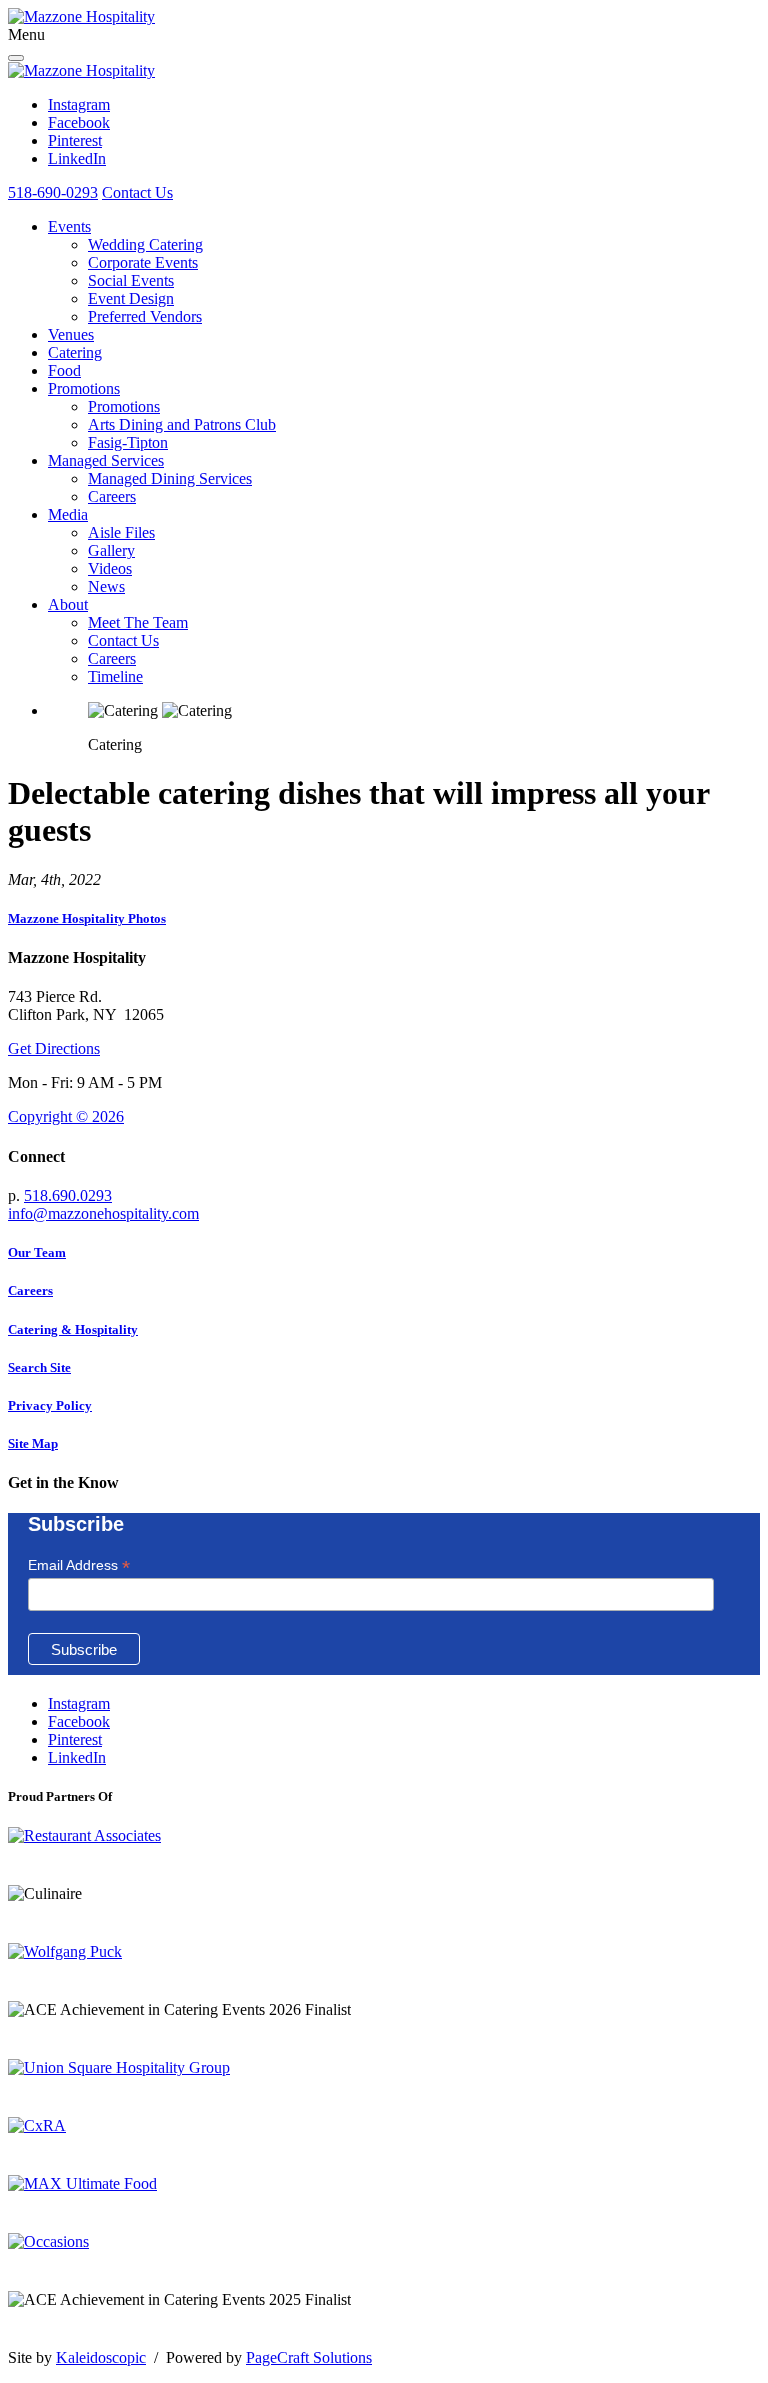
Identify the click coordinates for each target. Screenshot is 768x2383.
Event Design (131, 298)
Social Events (131, 280)
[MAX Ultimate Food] (82, 2183)
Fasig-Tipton (128, 442)
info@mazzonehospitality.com (103, 1213)
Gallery (111, 550)
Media (68, 514)
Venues (71, 334)
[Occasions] (48, 2241)
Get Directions (54, 1048)
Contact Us (137, 192)
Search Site (39, 1367)
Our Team (37, 1252)
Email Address (79, 1565)
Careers (112, 496)
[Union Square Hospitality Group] (119, 2067)
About (68, 604)
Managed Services (106, 460)
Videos (110, 568)
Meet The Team (138, 622)
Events (69, 226)
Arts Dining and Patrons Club (182, 424)
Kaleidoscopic (101, 2357)
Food (64, 370)
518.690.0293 (68, 1195)
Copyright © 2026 (66, 1116)
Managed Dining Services (170, 478)
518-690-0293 (53, 192)
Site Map (33, 1443)
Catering (75, 352)
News (106, 586)
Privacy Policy (50, 1405)
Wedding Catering (145, 244)
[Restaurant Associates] (84, 1835)
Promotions (84, 388)
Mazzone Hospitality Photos (87, 918)
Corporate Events (143, 262)
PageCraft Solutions (309, 2357)
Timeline (115, 676)
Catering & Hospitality (73, 1329)
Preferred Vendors (145, 316)
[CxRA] (37, 2125)
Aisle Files (121, 532)
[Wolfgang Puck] (65, 1951)
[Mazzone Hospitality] (81, 16)
